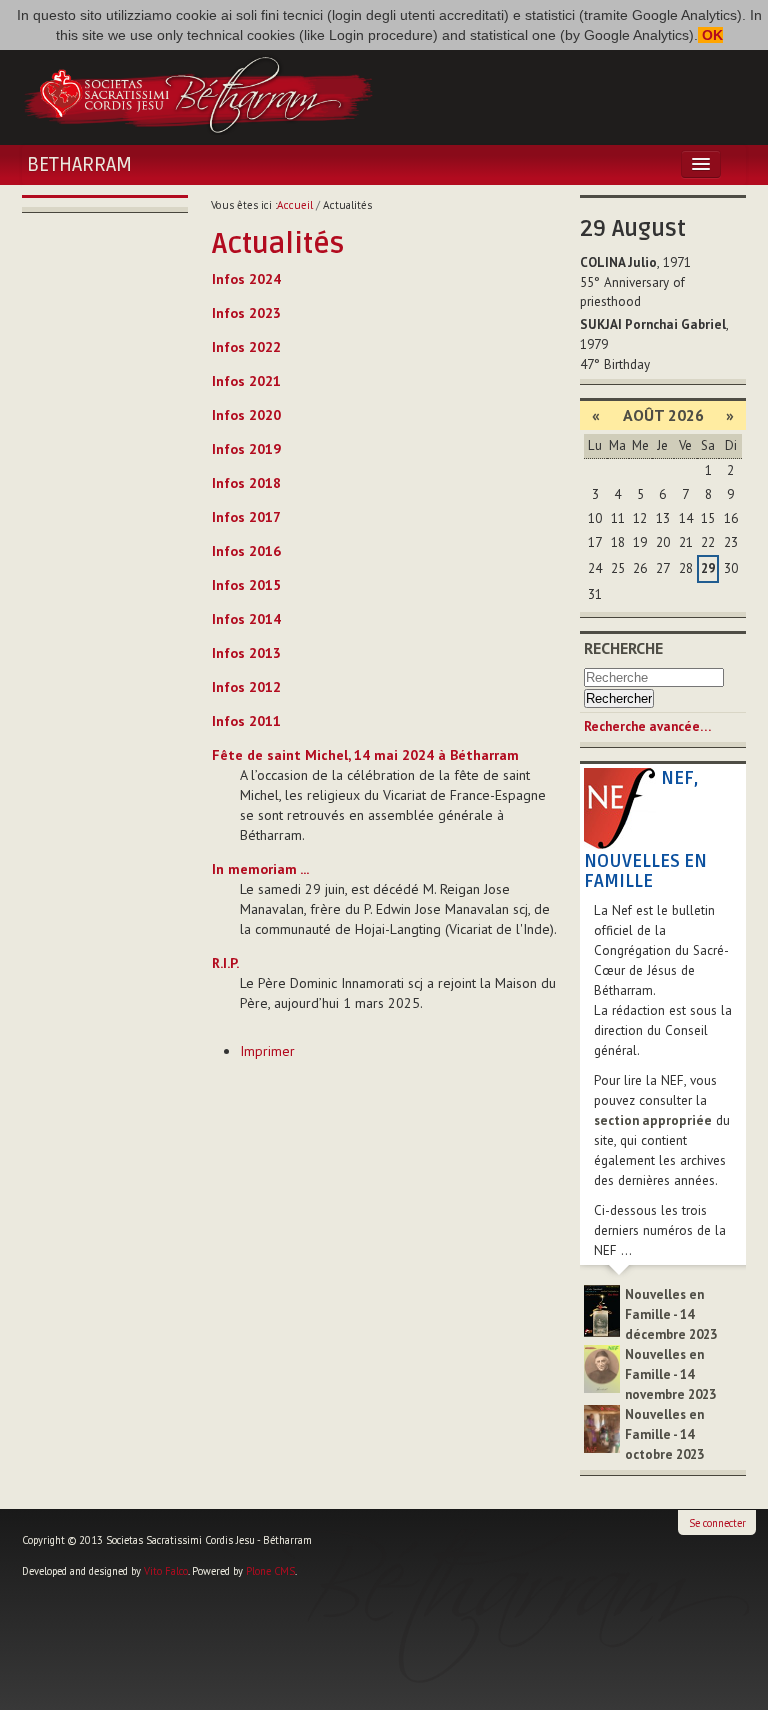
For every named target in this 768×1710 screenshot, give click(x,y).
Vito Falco (166, 1571)
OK (710, 35)
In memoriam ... (260, 869)
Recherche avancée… (647, 726)
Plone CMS (270, 1571)
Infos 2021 (246, 381)
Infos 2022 (246, 347)
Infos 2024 (246, 279)
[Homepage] (198, 93)
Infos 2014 (246, 619)
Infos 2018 (246, 483)
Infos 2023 (246, 313)
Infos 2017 (246, 517)
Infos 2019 (246, 449)
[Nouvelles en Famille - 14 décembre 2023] (602, 1309)
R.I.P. (225, 963)
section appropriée (653, 1120)
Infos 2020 (246, 415)
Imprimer (267, 1051)
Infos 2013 (246, 653)
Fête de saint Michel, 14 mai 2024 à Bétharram (365, 755)
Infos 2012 (246, 687)
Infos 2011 (246, 721)
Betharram (79, 165)
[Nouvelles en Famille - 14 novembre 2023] (602, 1367)
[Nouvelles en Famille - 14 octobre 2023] (602, 1427)
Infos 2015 (246, 585)
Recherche (623, 648)
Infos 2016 (246, 551)
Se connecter (717, 1523)
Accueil (295, 205)
